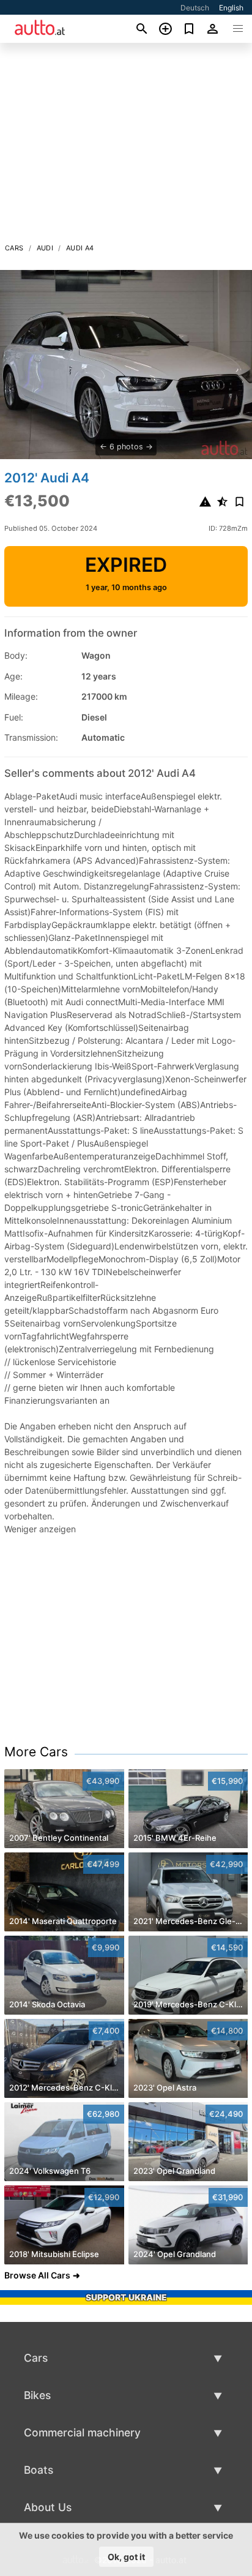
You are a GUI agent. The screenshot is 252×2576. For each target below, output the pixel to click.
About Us (48, 2507)
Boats (39, 2470)
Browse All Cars (37, 2275)
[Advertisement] (126, 146)
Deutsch (195, 8)
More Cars (36, 1752)
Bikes (37, 2395)
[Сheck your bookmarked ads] (189, 29)
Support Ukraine (126, 2297)
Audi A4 (80, 248)
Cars (14, 248)
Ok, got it (126, 2557)
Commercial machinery (82, 2432)
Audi (45, 248)
